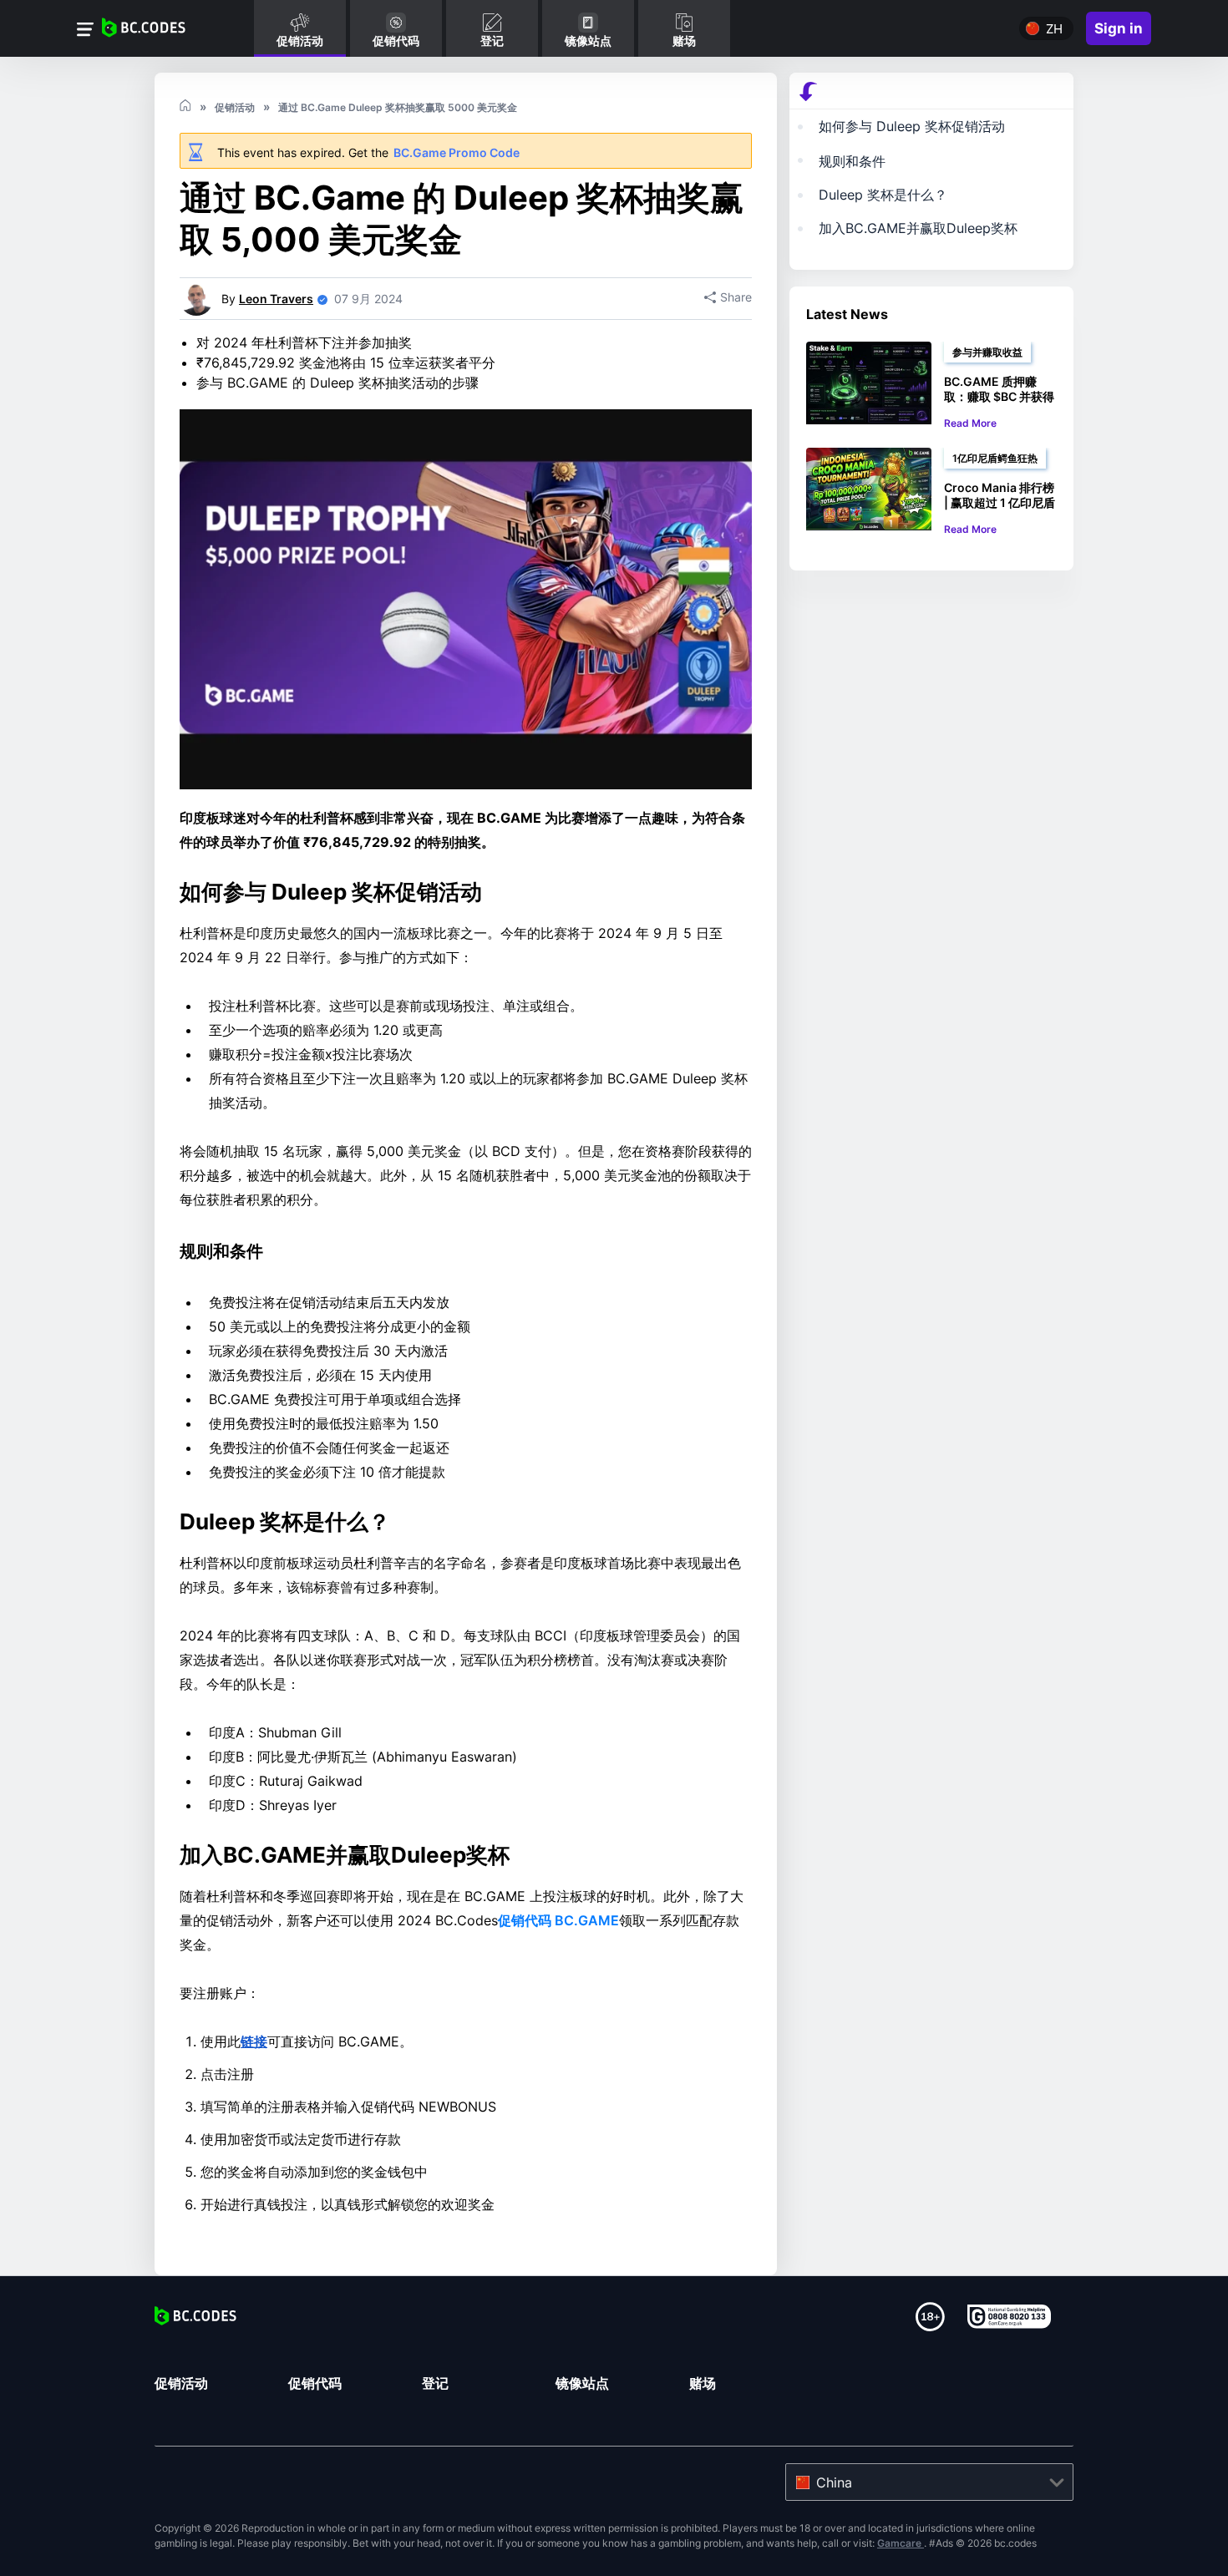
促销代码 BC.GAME (558, 1920)
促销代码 (315, 2383)
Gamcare (901, 2543)
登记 (435, 2383)
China (834, 2482)
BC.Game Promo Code (457, 152)
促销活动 (181, 2383)
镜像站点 (582, 2383)
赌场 (703, 2383)
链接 (254, 2041)
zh (1054, 29)
